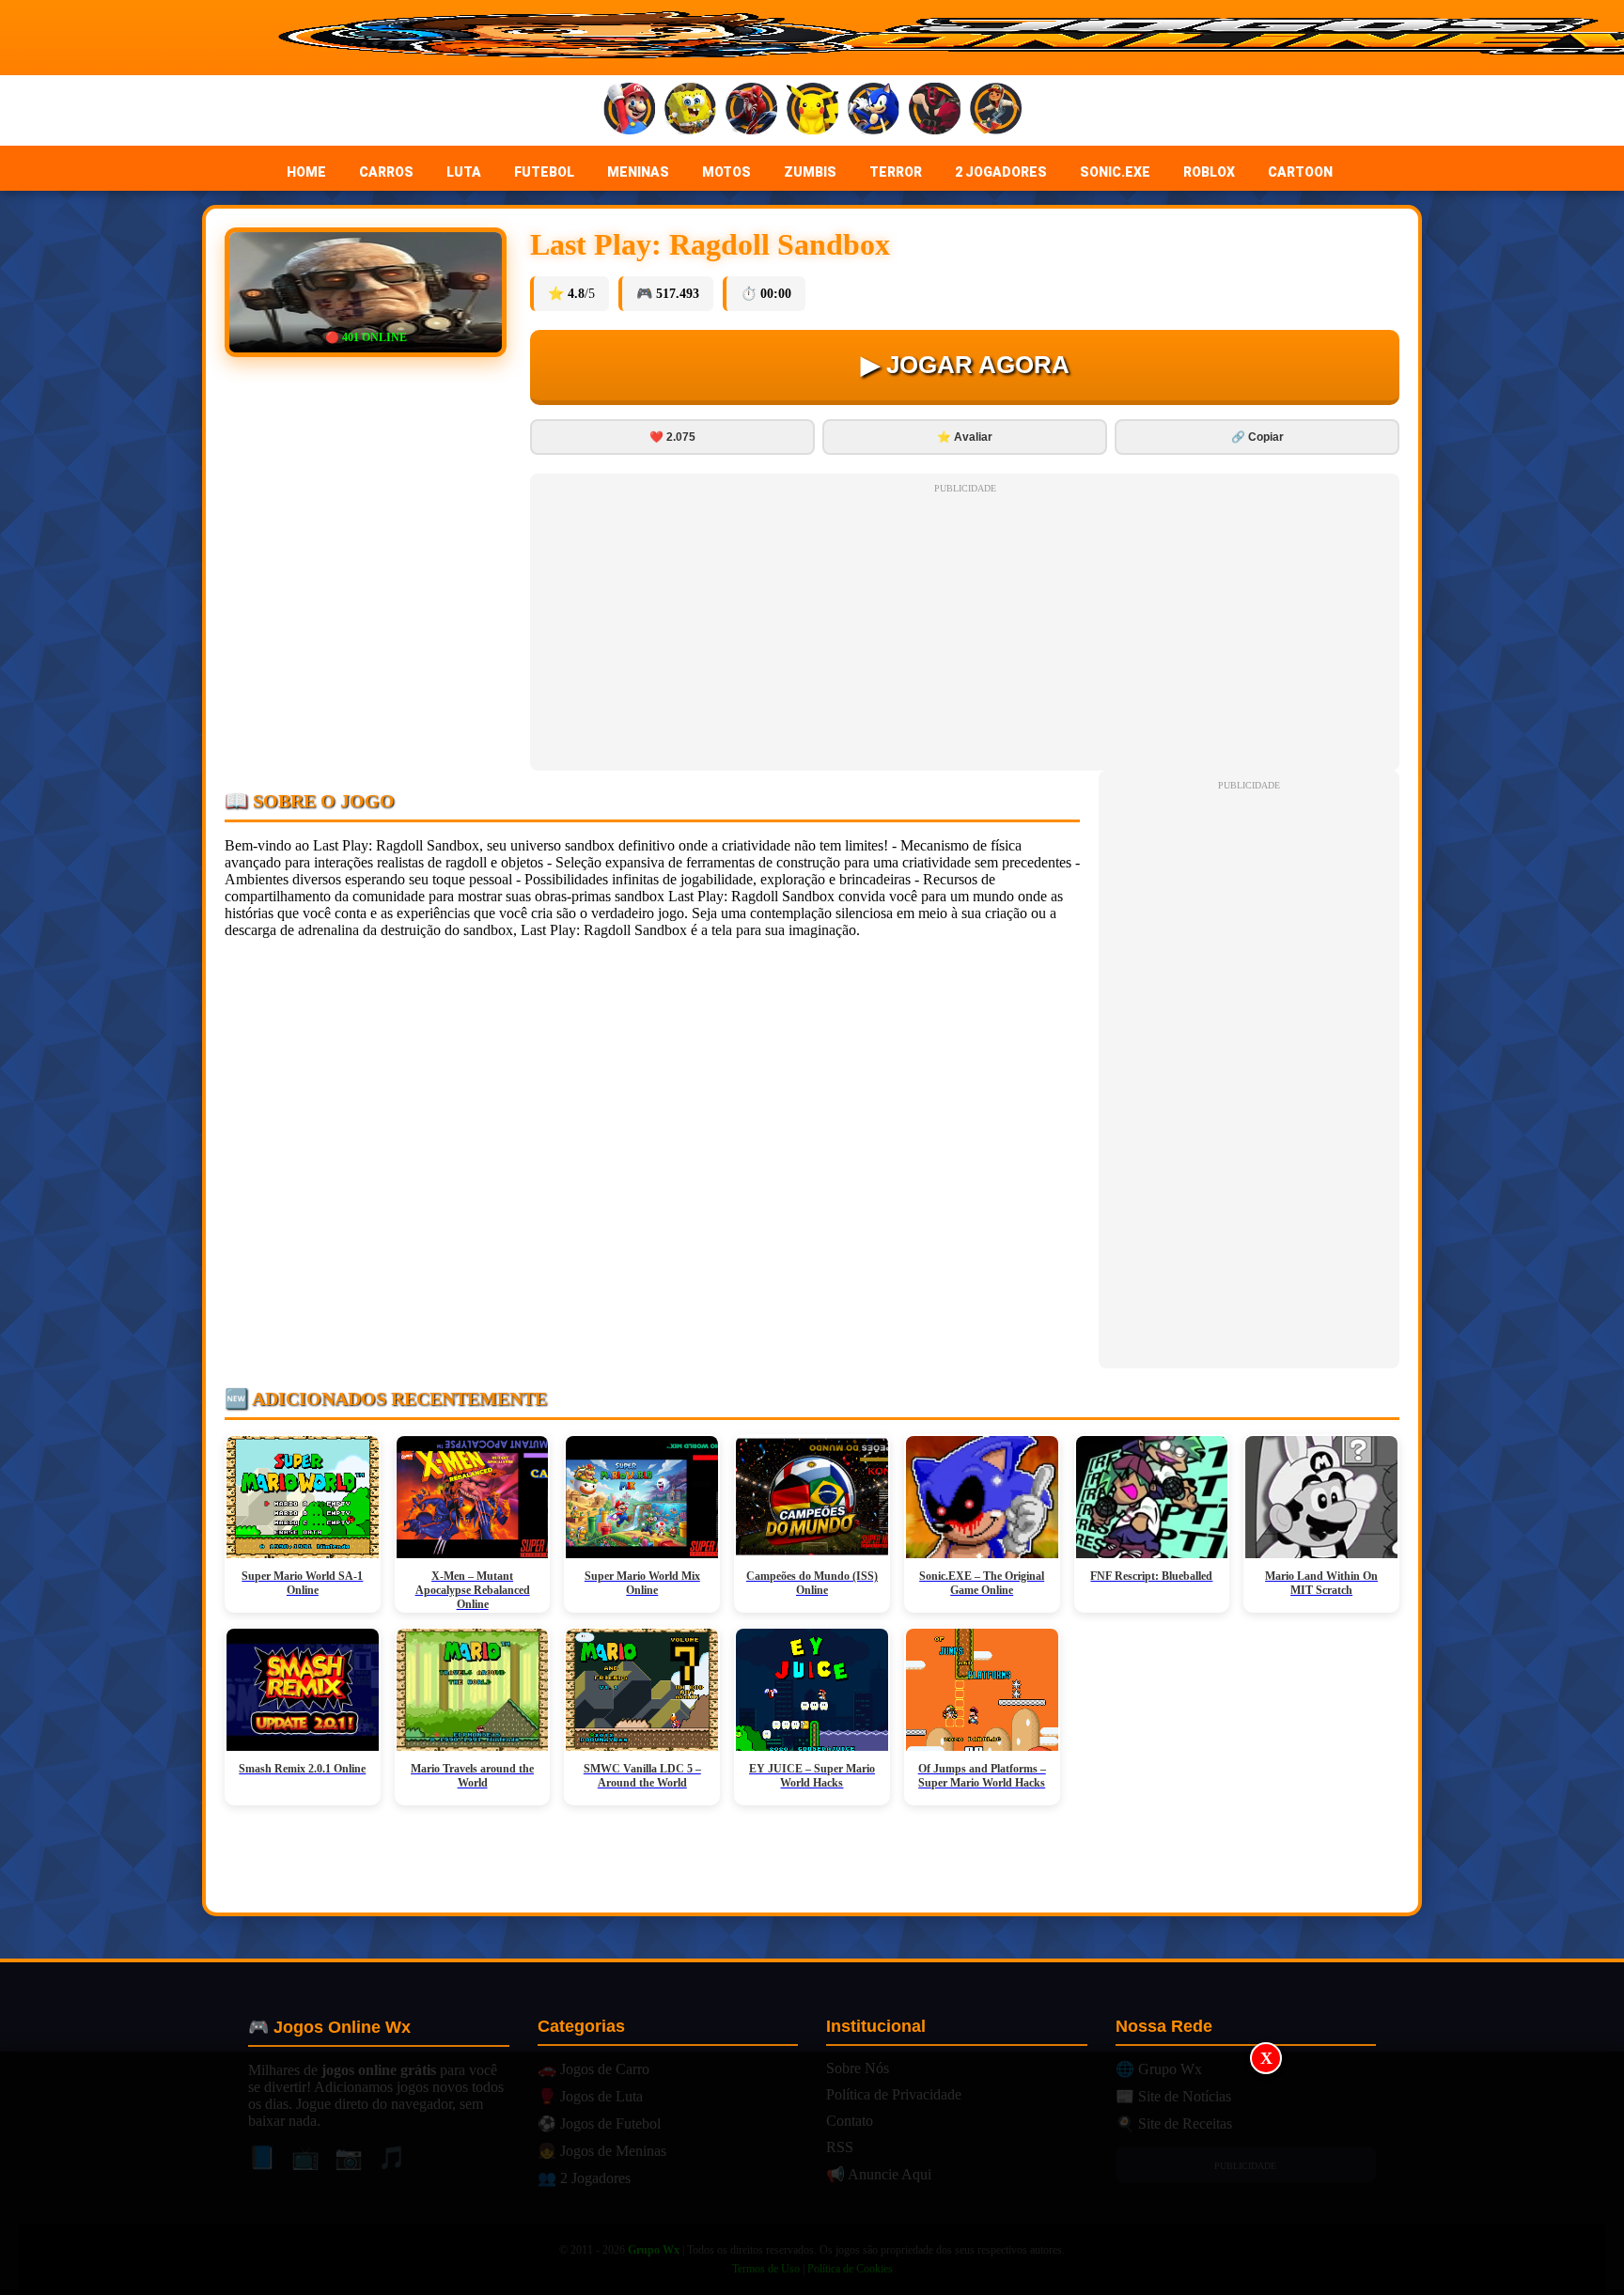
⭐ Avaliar (965, 437)
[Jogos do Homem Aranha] (751, 110)
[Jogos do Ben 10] (935, 110)
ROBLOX (1209, 172)
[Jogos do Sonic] (874, 110)
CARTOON (1300, 172)
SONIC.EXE (1115, 172)
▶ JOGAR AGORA (965, 365)
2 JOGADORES (1001, 172)
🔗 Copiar (1257, 437)
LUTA (464, 172)
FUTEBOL (544, 172)
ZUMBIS (810, 172)
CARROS (386, 172)
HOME (306, 172)
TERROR (896, 172)
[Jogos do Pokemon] (812, 110)
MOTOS (726, 172)
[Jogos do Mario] (629, 110)
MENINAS (638, 172)
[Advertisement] (812, 2174)
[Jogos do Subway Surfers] (996, 110)
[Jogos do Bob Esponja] (690, 110)
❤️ (672, 437)
